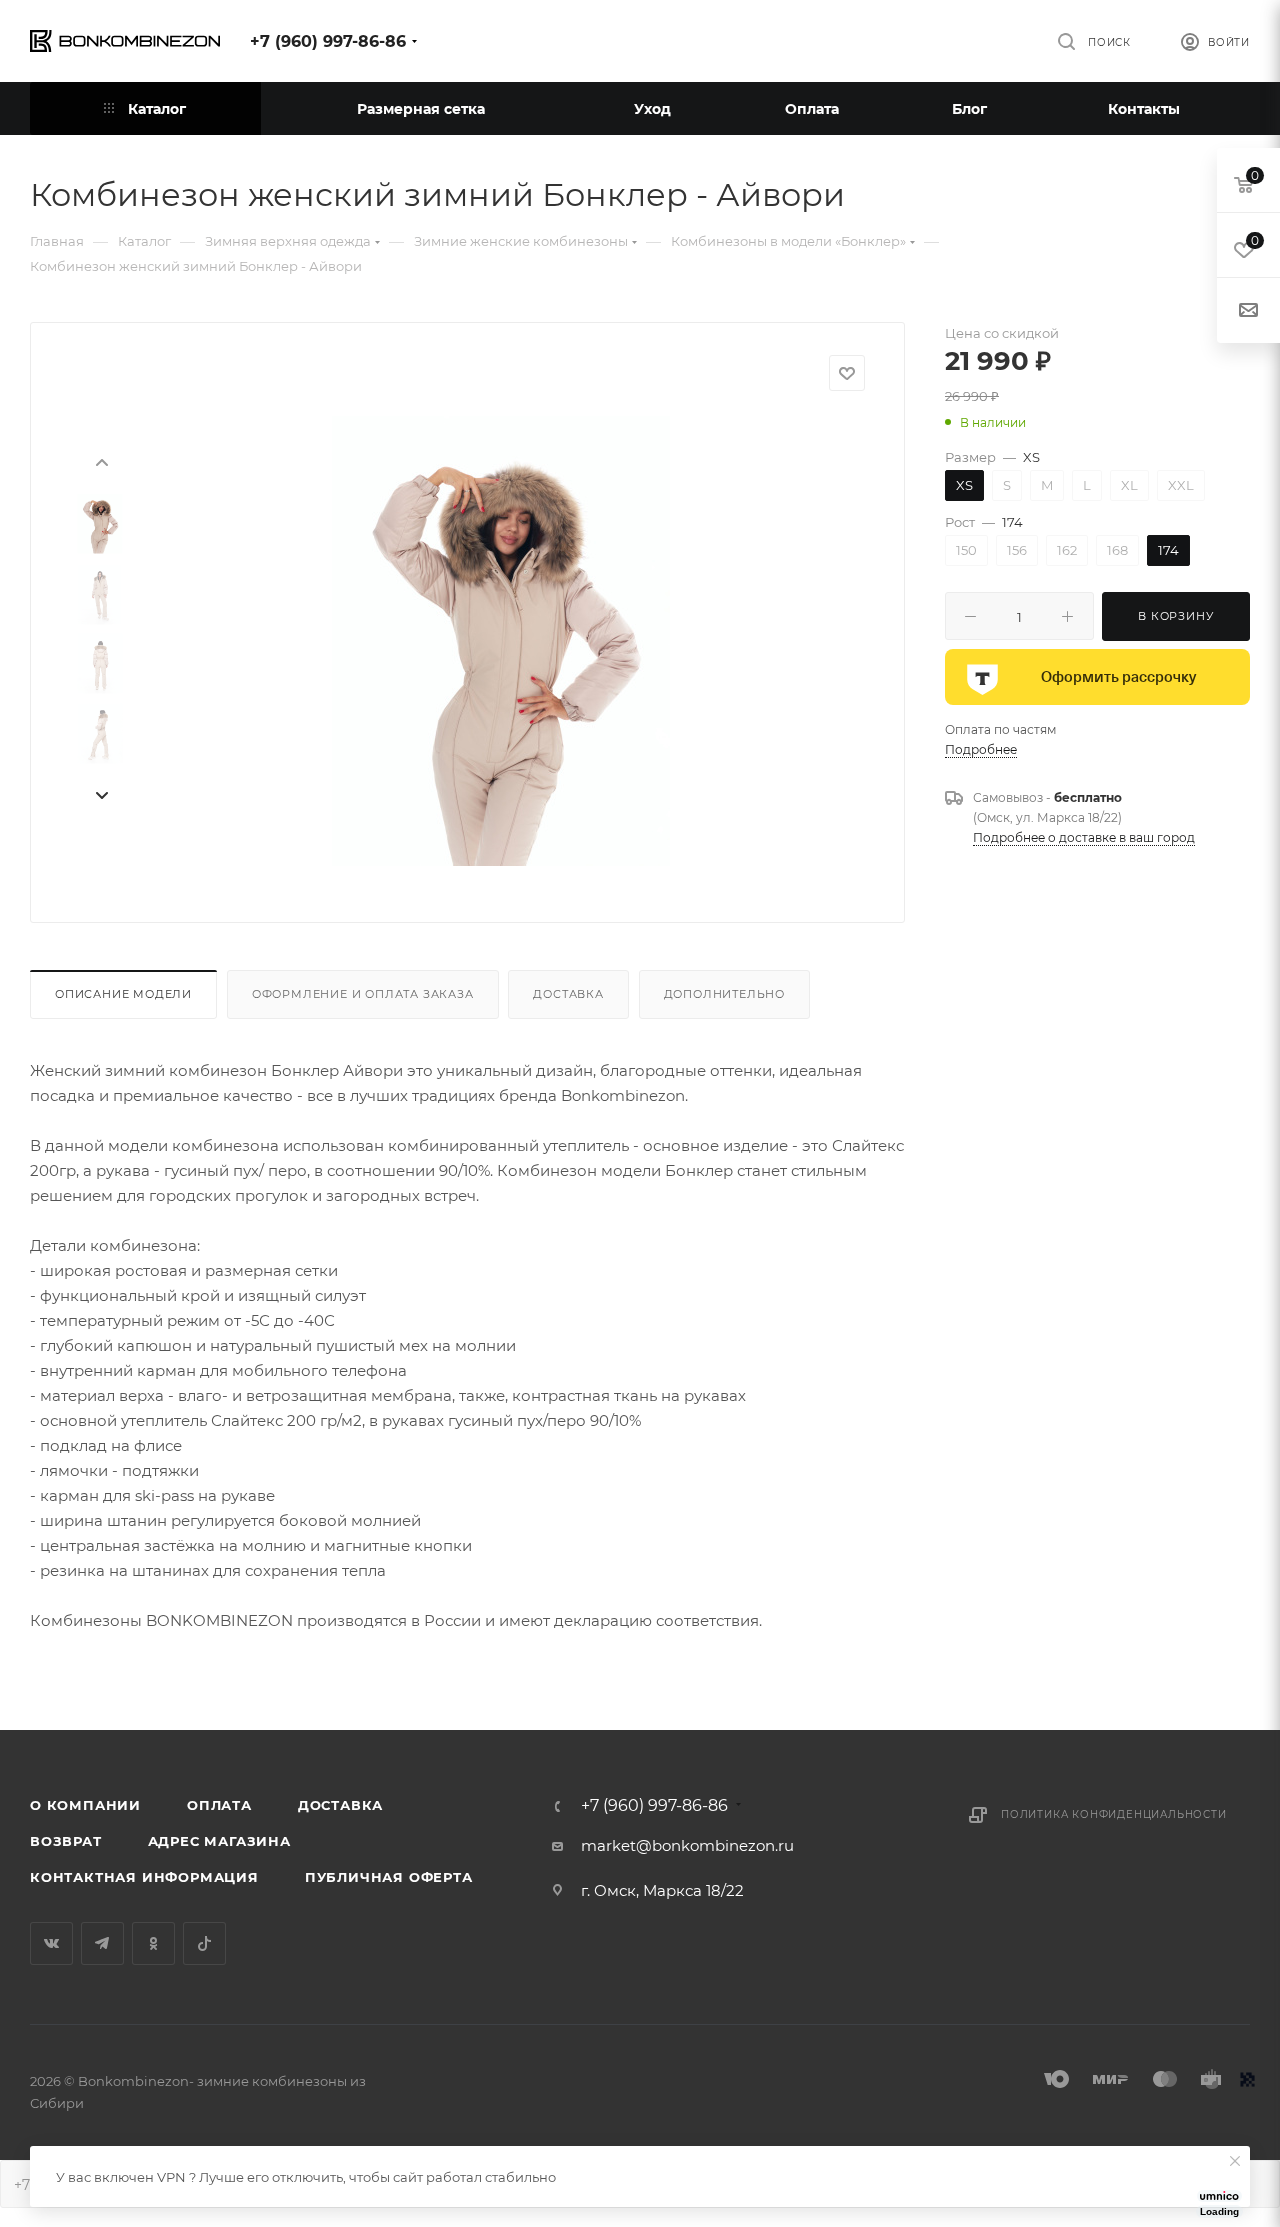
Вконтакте (51, 1943)
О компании (85, 1805)
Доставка (568, 994)
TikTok (204, 1943)
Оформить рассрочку (1118, 677)
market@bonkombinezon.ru (687, 1845)
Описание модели (123, 994)
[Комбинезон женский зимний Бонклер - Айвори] (501, 641)
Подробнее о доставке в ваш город (1084, 837)
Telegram (102, 1943)
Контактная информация (144, 1877)
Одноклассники (153, 1943)
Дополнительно (724, 994)
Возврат (66, 1841)
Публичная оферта (389, 1877)
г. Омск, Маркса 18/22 (662, 1890)
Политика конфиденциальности (1114, 1814)
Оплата (219, 1805)
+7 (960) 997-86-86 (328, 41)
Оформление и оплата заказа (363, 994)
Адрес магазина (219, 1841)
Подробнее (981, 749)
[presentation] (101, 461)
